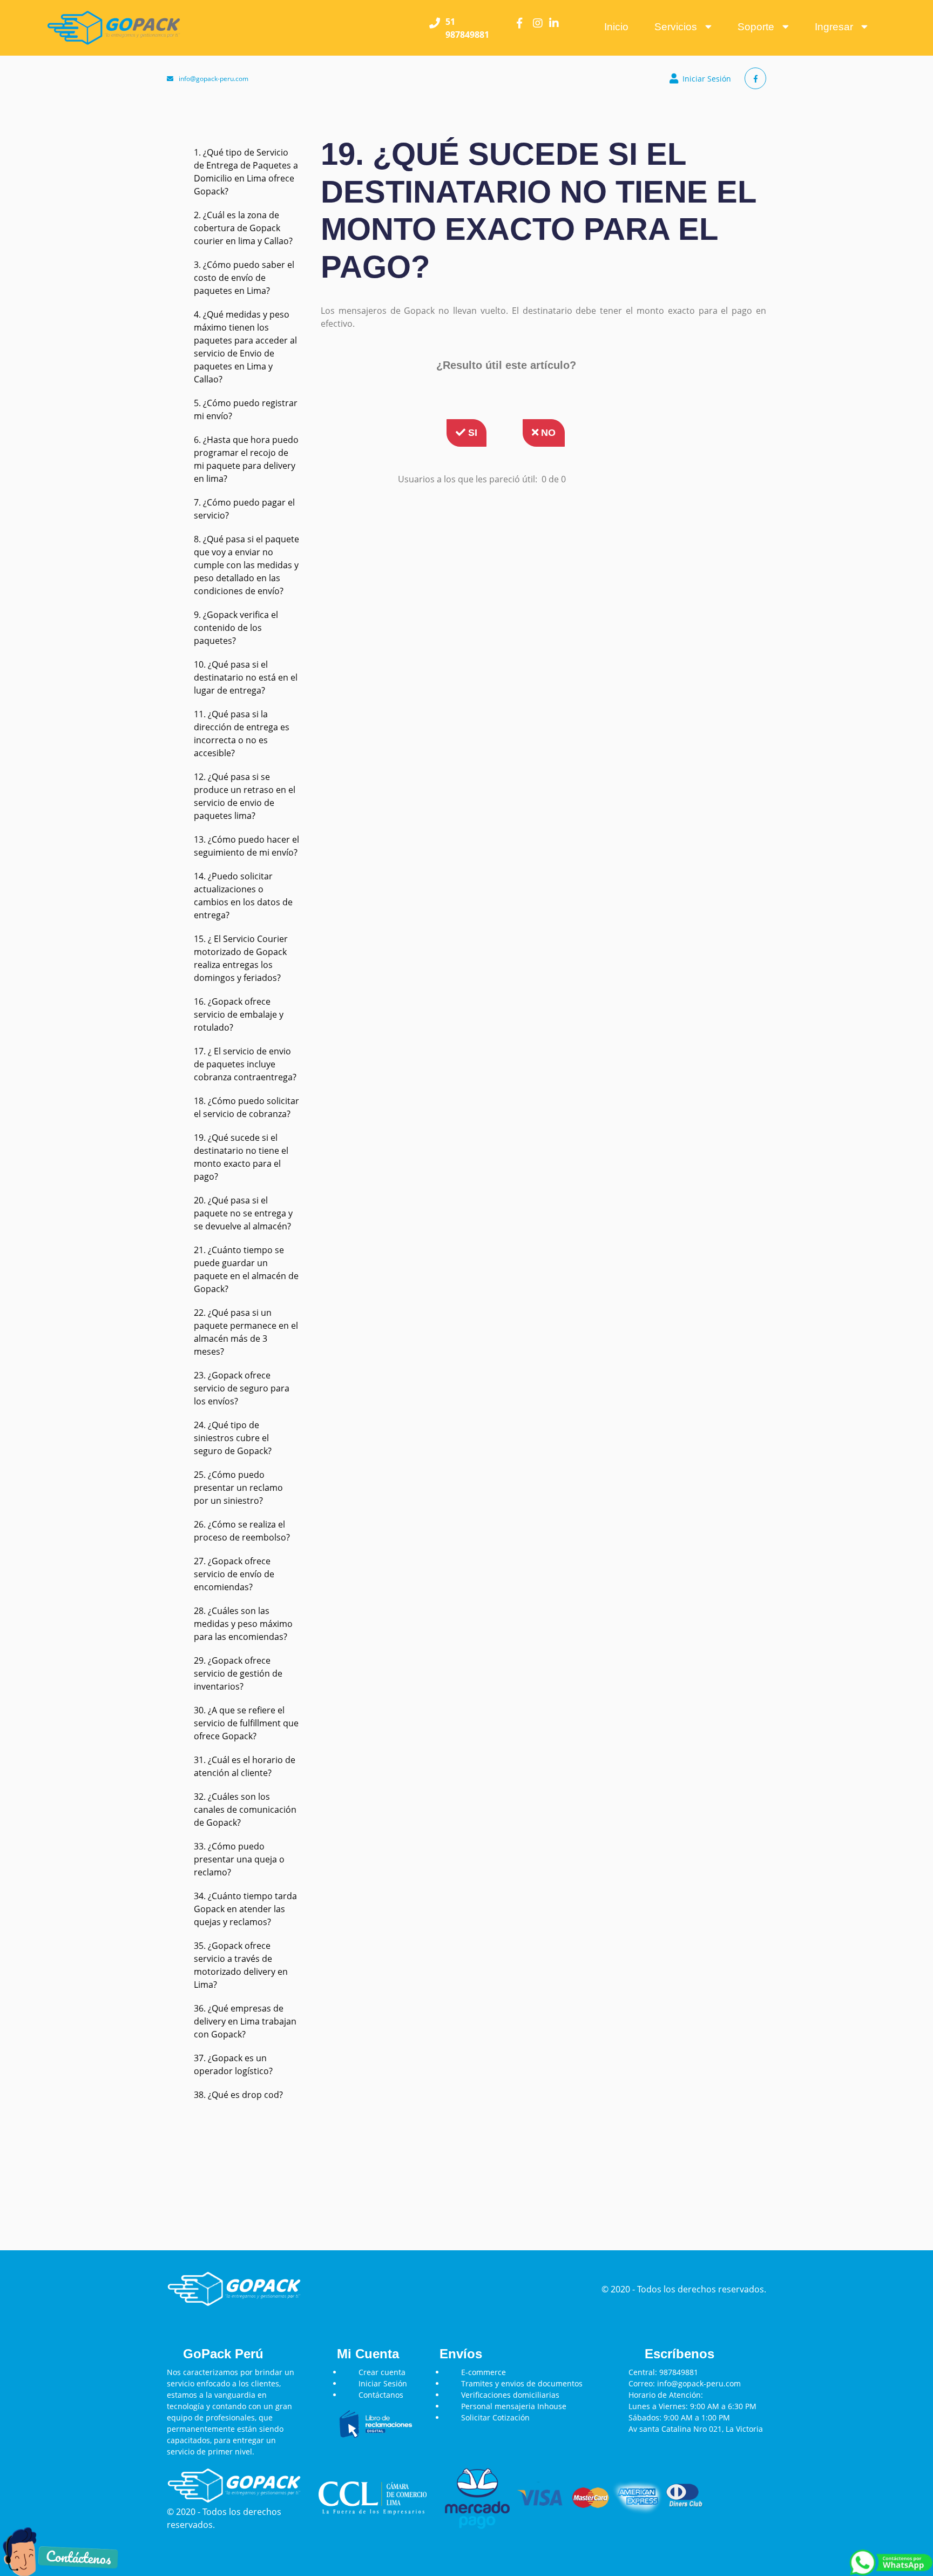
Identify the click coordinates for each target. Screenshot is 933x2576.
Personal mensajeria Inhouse (514, 2406)
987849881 (679, 2372)
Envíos (461, 2354)
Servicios (680, 27)
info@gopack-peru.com (214, 79)
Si (471, 433)
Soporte (760, 27)
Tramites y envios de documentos (522, 2383)
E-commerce (484, 2372)
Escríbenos (680, 2354)
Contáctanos (381, 2395)
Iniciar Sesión (707, 79)
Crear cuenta (382, 2372)
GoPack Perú (223, 2354)
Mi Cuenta (368, 2354)
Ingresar (838, 27)
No (547, 433)
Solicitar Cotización (495, 2417)
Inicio (616, 27)
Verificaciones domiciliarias (510, 2395)
